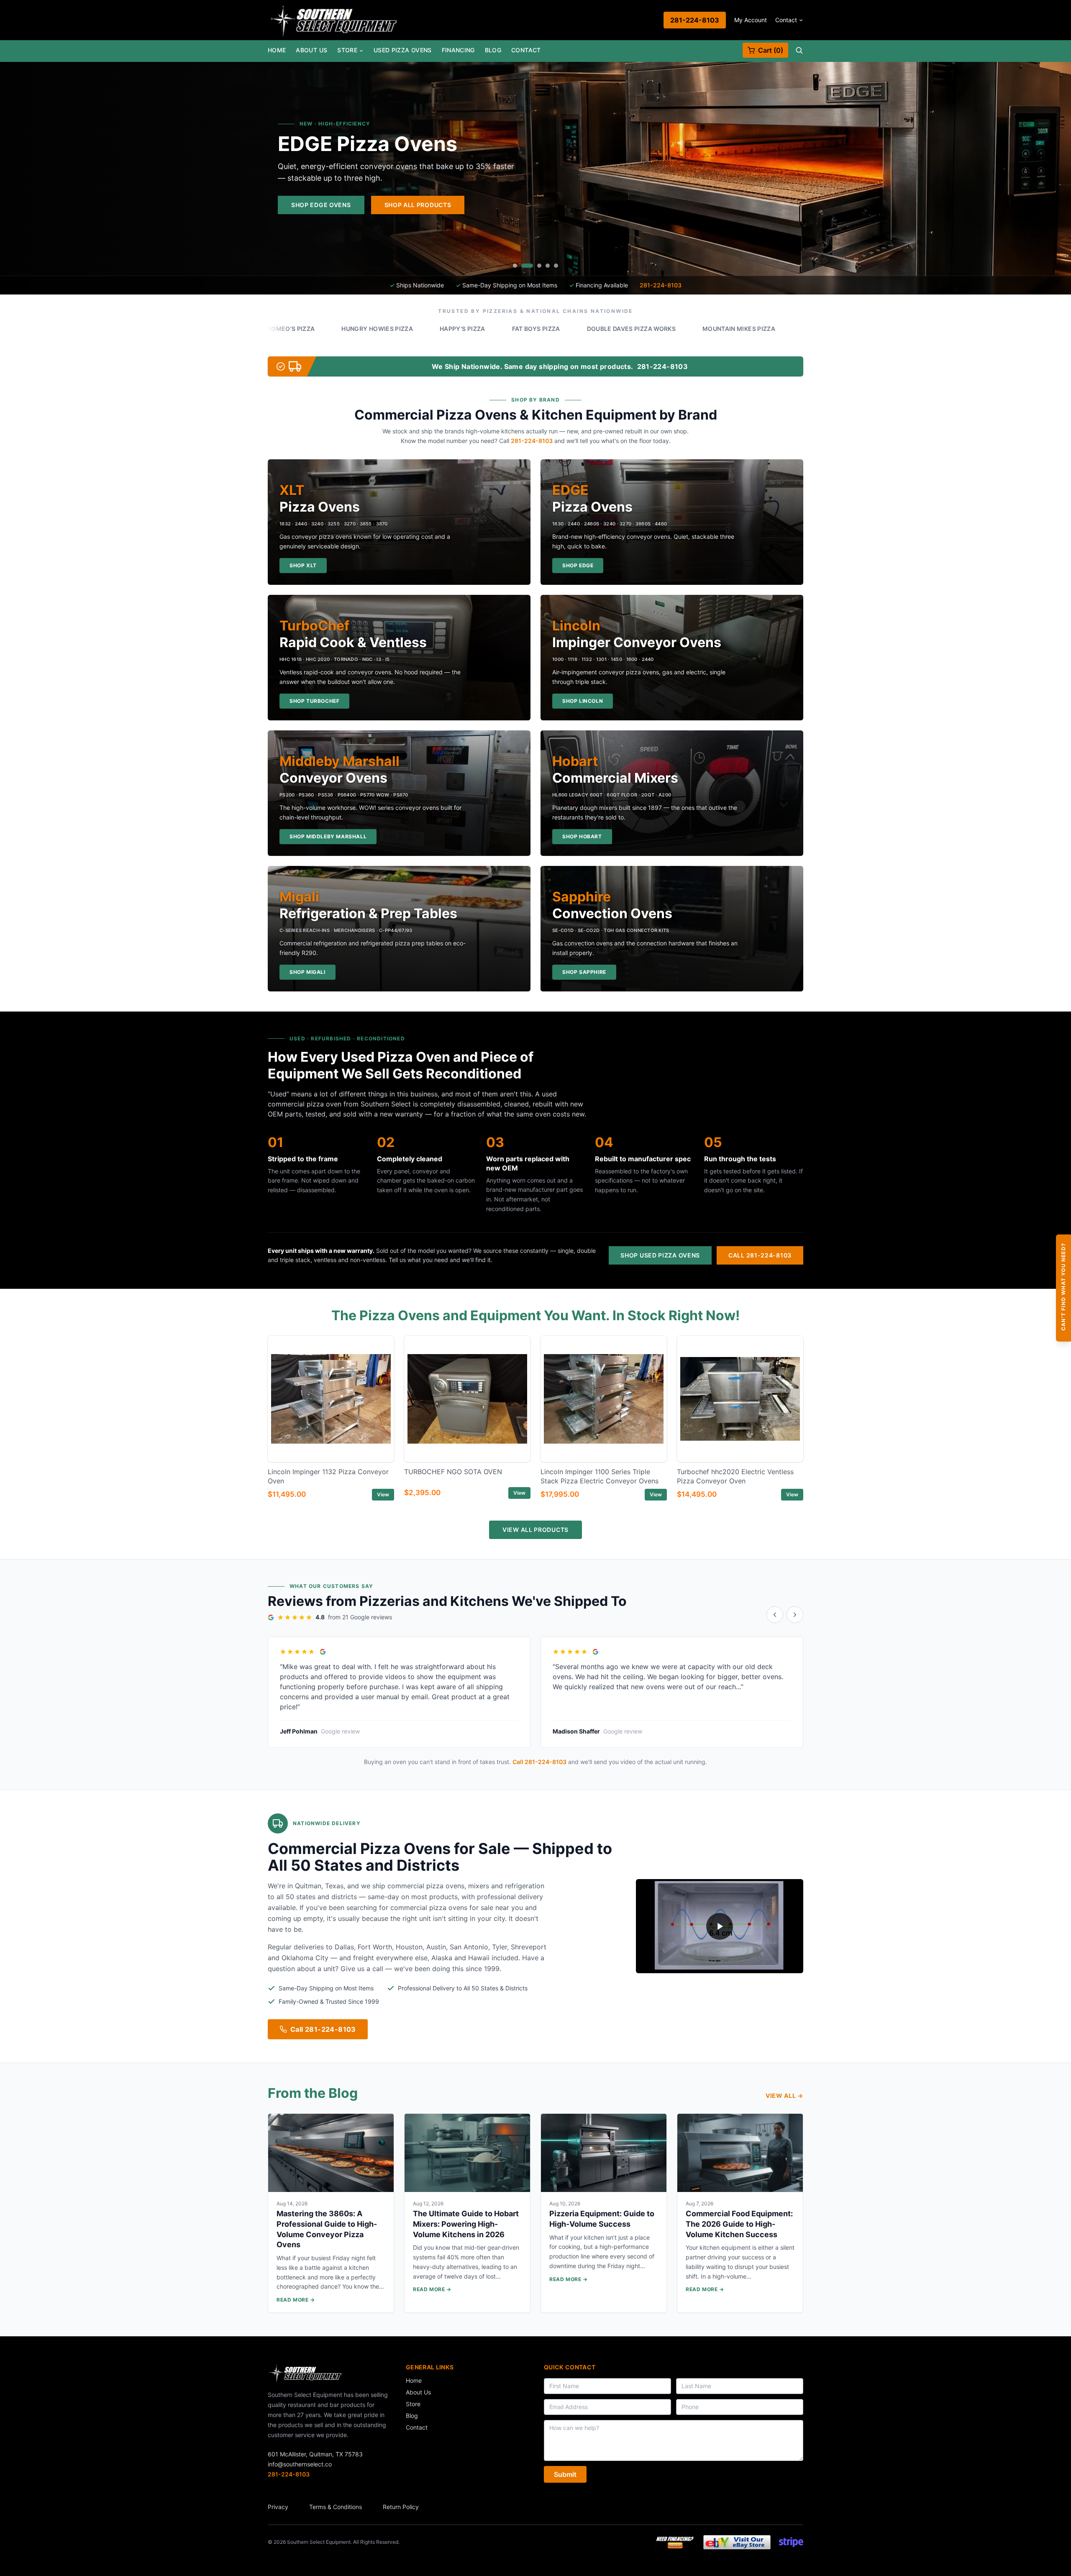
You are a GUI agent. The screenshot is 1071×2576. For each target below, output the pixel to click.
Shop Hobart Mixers (644, 205)
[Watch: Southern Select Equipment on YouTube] (720, 1926)
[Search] (799, 50)
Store (347, 50)
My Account (751, 20)
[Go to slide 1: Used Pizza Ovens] (515, 266)
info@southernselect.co (300, 2464)
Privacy (278, 2507)
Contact (786, 20)
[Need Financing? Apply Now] (675, 2542)
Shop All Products (746, 205)
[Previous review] (775, 1615)
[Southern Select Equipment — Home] (334, 20)
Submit (565, 2474)
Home (277, 50)
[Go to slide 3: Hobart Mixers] (535, 266)
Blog (493, 50)
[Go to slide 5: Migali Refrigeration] (556, 266)
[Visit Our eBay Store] (737, 2542)
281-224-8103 (695, 20)
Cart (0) (771, 50)
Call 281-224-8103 (760, 1255)
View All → (784, 2096)
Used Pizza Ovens (403, 50)
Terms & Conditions (336, 2507)
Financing (458, 50)
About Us (311, 50)
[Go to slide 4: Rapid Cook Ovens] (548, 266)
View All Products (535, 1530)
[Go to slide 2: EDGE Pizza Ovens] (523, 266)
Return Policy (401, 2507)
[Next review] (795, 1615)
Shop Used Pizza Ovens (660, 1255)
